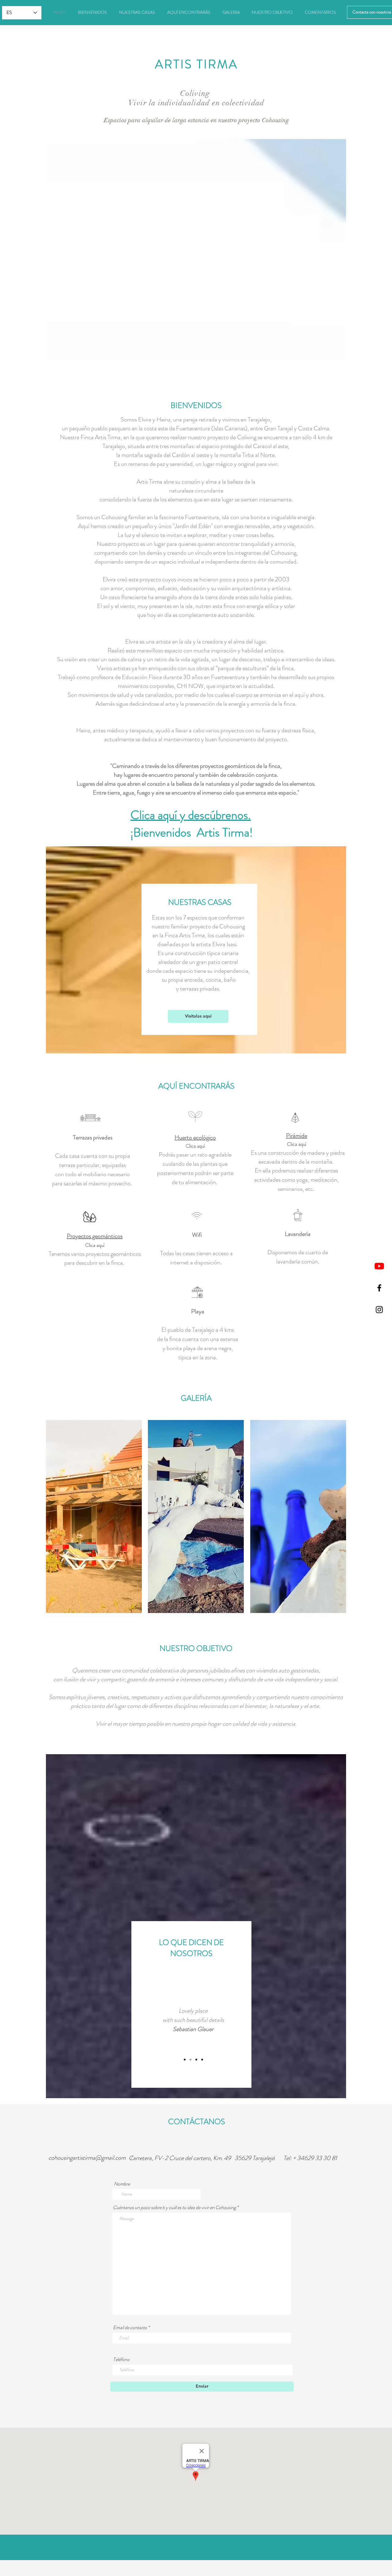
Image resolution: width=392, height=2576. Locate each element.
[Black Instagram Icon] (379, 1310)
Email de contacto (130, 2328)
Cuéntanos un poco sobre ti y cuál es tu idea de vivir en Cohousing (174, 2208)
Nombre (122, 2184)
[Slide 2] (190, 2060)
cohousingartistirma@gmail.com (87, 2158)
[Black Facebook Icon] (379, 1288)
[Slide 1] (185, 2060)
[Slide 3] (196, 2060)
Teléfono (121, 2359)
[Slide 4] (202, 2060)
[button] (94, 1517)
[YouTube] (379, 1266)
